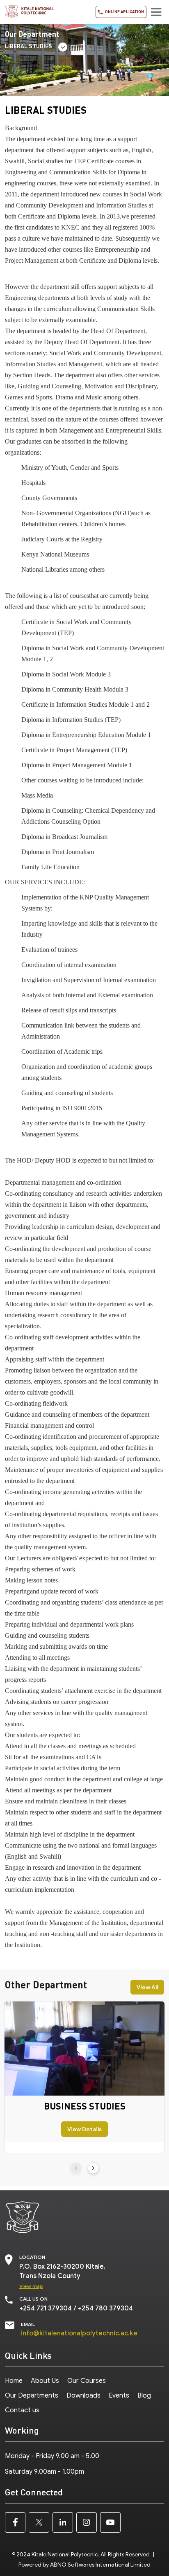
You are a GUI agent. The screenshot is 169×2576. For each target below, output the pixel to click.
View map (31, 2286)
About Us (45, 2381)
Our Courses (87, 2381)
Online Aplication (124, 11)
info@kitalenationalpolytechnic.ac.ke (79, 2333)
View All (147, 1987)
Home (14, 2381)
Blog (144, 2396)
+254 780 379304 (105, 2308)
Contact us (22, 2410)
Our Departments (32, 2396)
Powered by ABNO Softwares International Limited (84, 2565)
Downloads (83, 2396)
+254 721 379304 (46, 2308)
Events (119, 2396)
